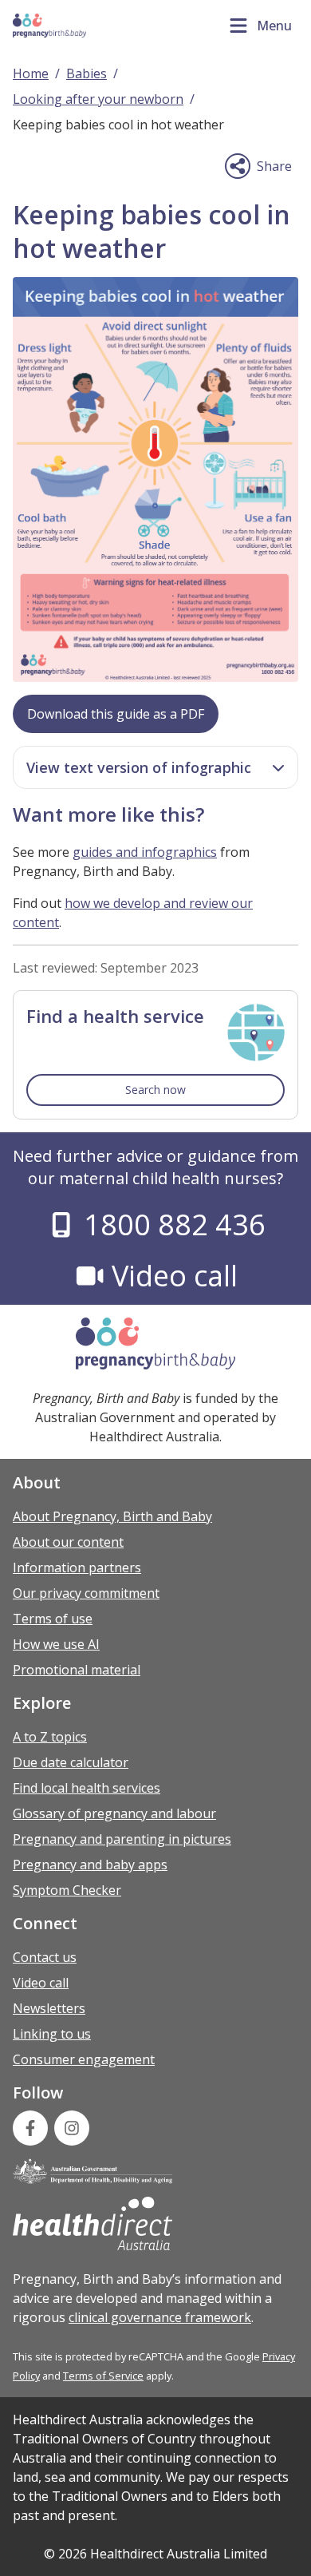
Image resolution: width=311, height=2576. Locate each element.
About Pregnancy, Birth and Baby (112, 1516)
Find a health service (115, 1016)
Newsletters (49, 2008)
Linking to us (52, 2034)
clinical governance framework (160, 2317)
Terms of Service (103, 2376)
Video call (174, 1276)
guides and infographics (145, 852)
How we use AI (56, 1644)
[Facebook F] (30, 2128)
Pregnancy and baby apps (90, 1865)
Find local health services (87, 1788)
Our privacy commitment (86, 1593)
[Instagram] (72, 2128)
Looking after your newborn (98, 99)
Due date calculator (71, 1762)
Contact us (45, 1957)
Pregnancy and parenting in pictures (122, 1839)
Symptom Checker (67, 1890)
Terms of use (53, 1619)
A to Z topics (50, 1737)
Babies (87, 73)
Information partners (77, 1567)
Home (31, 73)
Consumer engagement (84, 2059)
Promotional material (77, 1670)
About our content (68, 1542)
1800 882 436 (174, 1225)
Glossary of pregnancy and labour (114, 1813)
